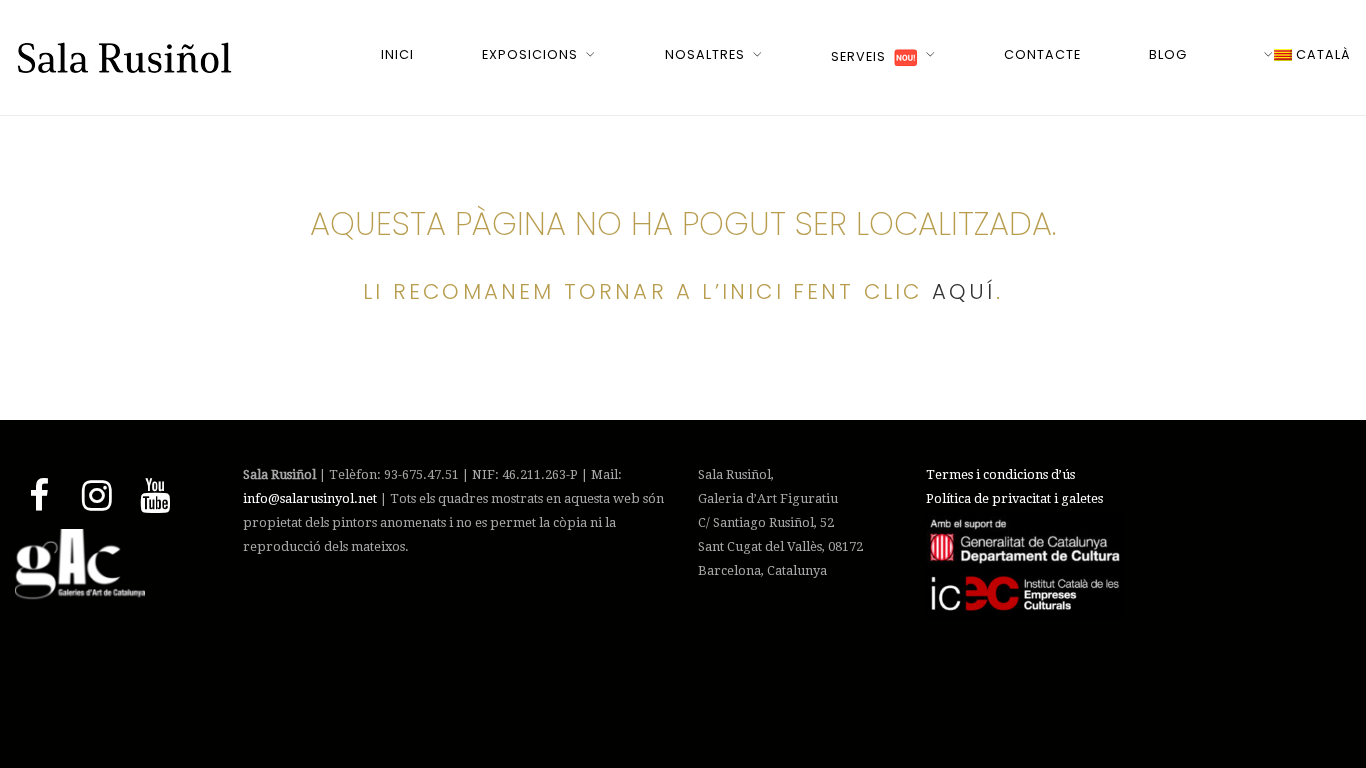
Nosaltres (705, 54)
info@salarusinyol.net (310, 498)
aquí (964, 291)
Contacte (1042, 54)
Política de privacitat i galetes (1014, 498)
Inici (397, 54)
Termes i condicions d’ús (1000, 474)
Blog (1168, 54)
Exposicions (530, 54)
